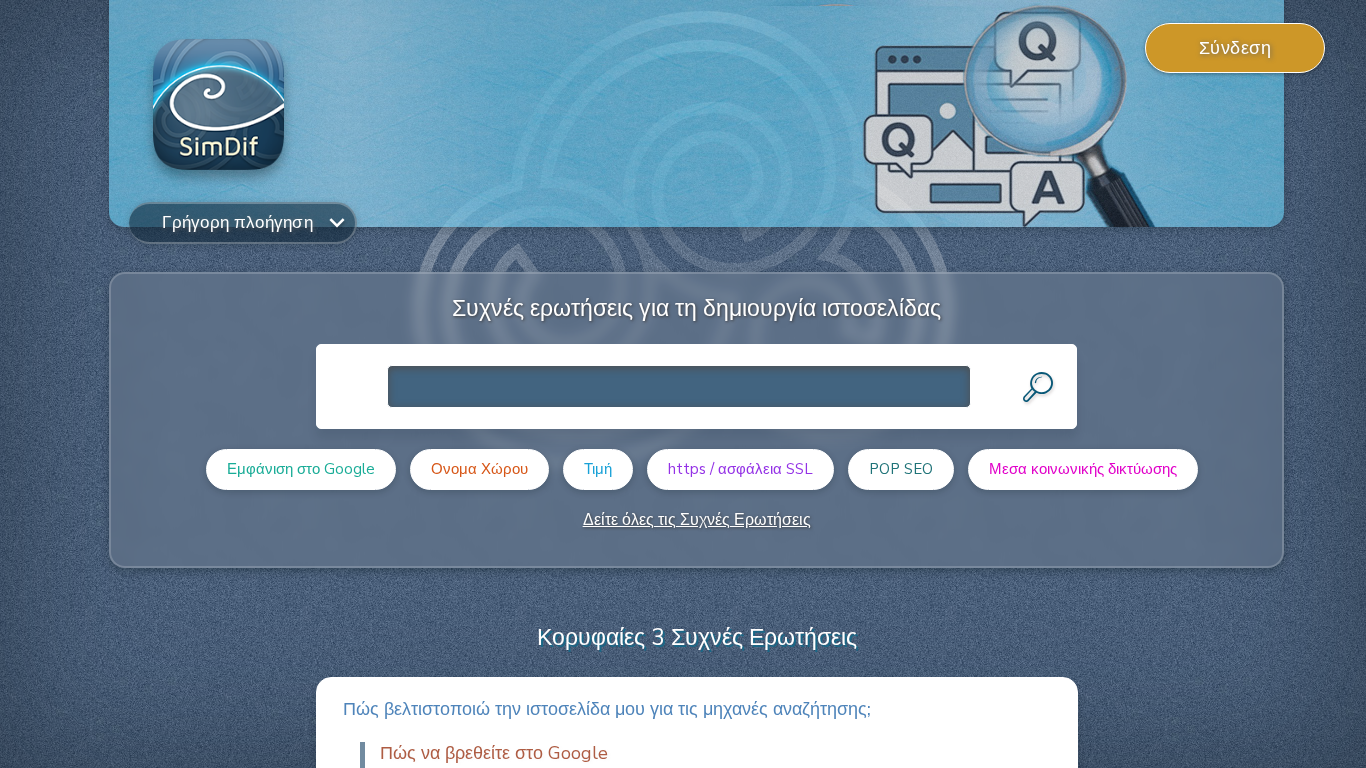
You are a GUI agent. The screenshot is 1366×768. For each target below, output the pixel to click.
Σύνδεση (1235, 48)
